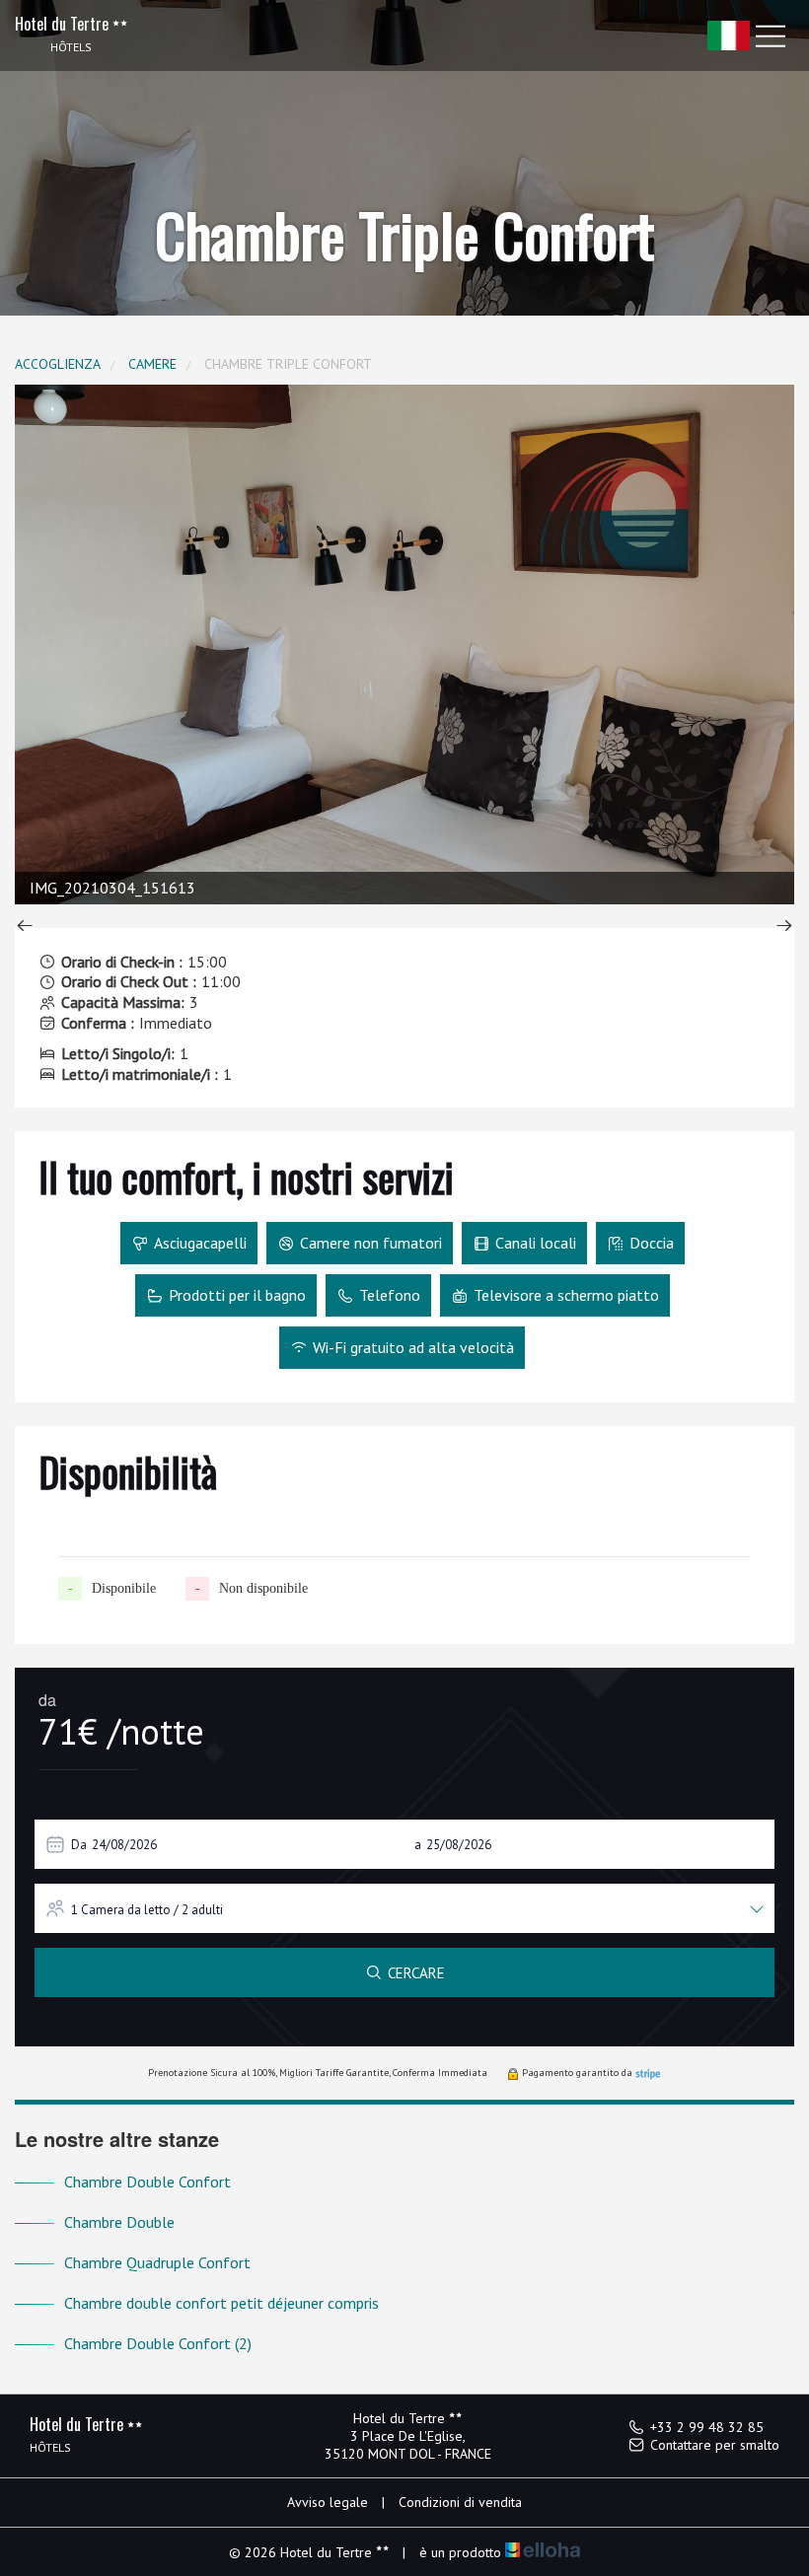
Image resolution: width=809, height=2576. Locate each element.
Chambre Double (119, 2222)
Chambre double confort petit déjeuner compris (221, 2303)
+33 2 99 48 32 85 (707, 2427)
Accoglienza (58, 364)
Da (79, 1845)
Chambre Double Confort (147, 2182)
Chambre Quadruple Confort (157, 2262)
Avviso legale (328, 2502)
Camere (152, 364)
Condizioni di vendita (460, 2502)
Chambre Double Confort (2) (158, 2343)
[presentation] (25, 928)
